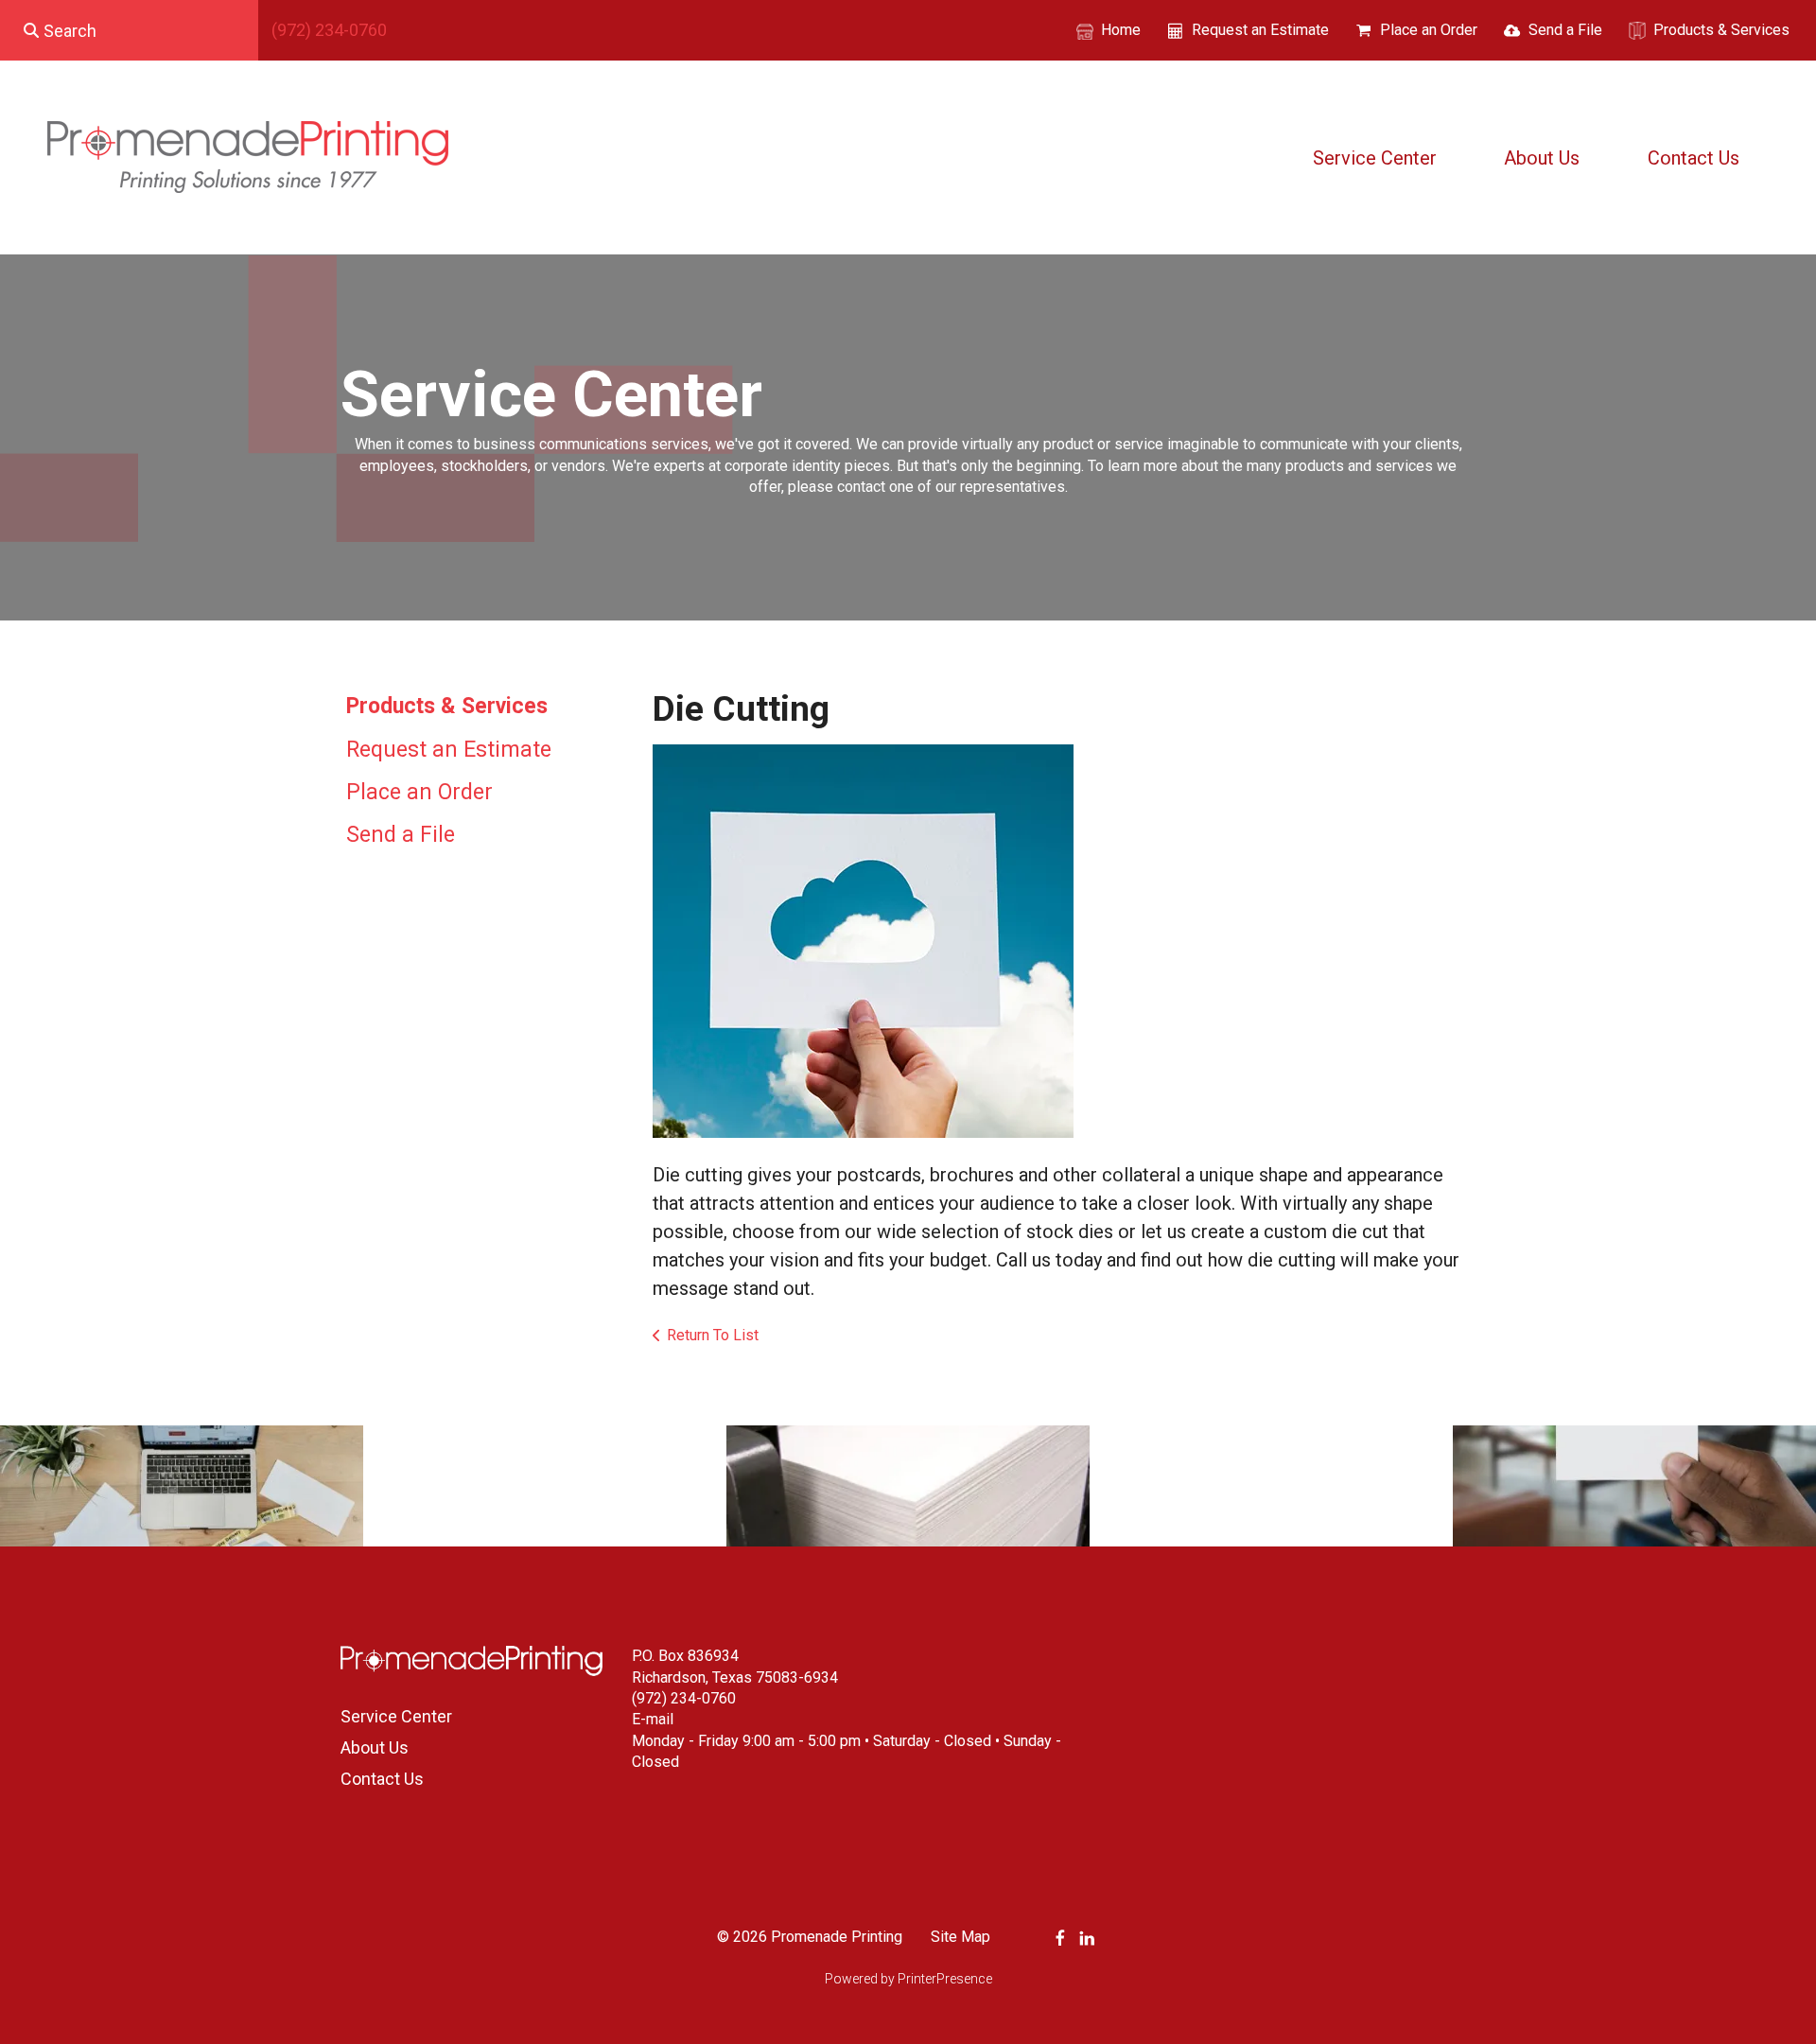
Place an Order (1429, 30)
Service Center (1375, 158)
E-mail (653, 1719)
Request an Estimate (1260, 30)
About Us (1542, 158)
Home (1121, 30)
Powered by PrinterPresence (908, 1979)
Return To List (713, 1335)
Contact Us (1694, 158)
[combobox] (129, 30)
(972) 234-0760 (329, 30)
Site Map (960, 1937)
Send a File (1565, 30)
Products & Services (1721, 30)
